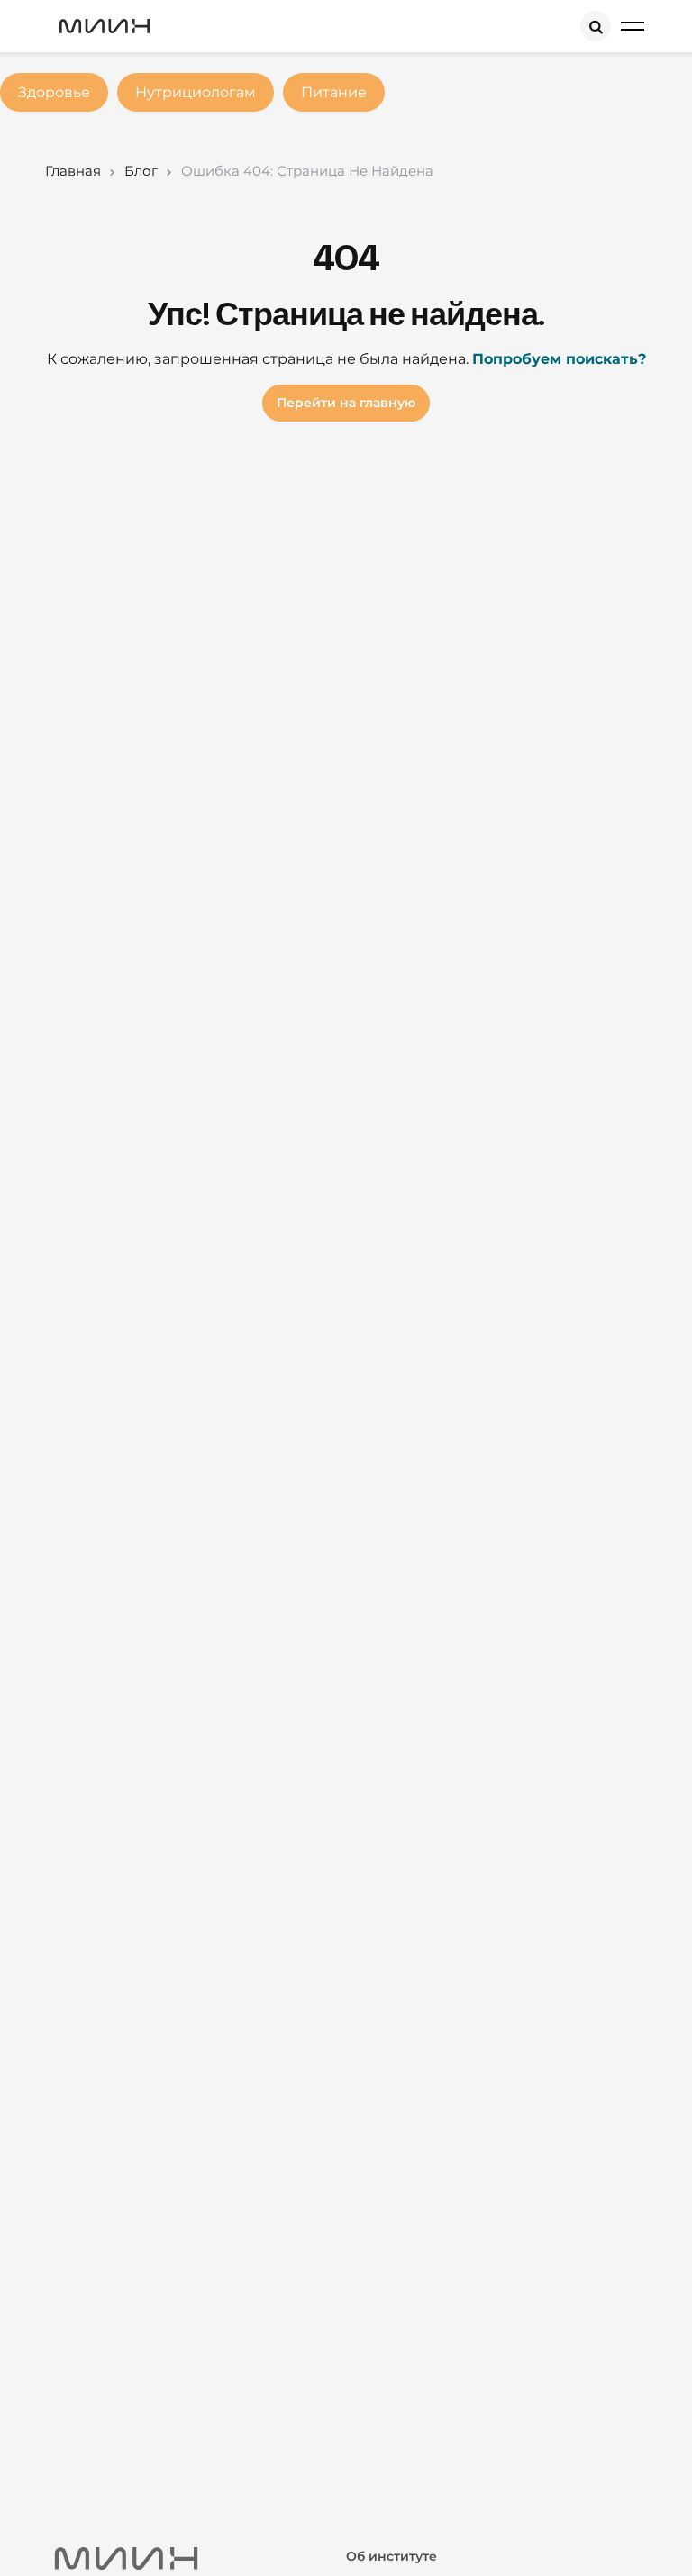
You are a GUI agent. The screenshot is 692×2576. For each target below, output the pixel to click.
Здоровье (54, 92)
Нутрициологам (196, 92)
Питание (334, 92)
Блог (141, 171)
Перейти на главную (346, 403)
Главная (73, 171)
